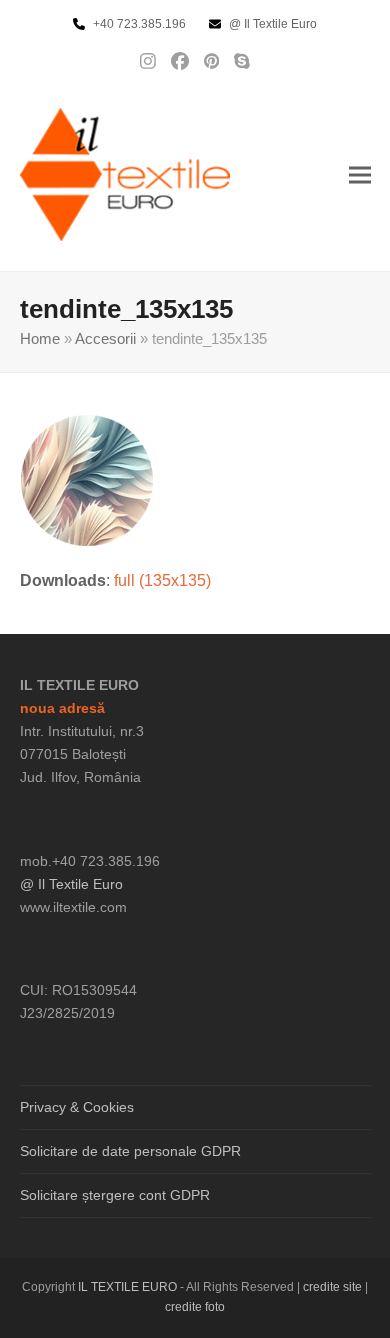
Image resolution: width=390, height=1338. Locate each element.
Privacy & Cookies (77, 1107)
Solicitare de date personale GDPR (130, 1151)
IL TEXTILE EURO (129, 1287)
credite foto (195, 1307)
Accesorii (105, 339)
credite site (332, 1287)
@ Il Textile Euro (71, 884)
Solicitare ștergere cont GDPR (115, 1195)
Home (40, 339)
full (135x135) (162, 580)
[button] (360, 174)
